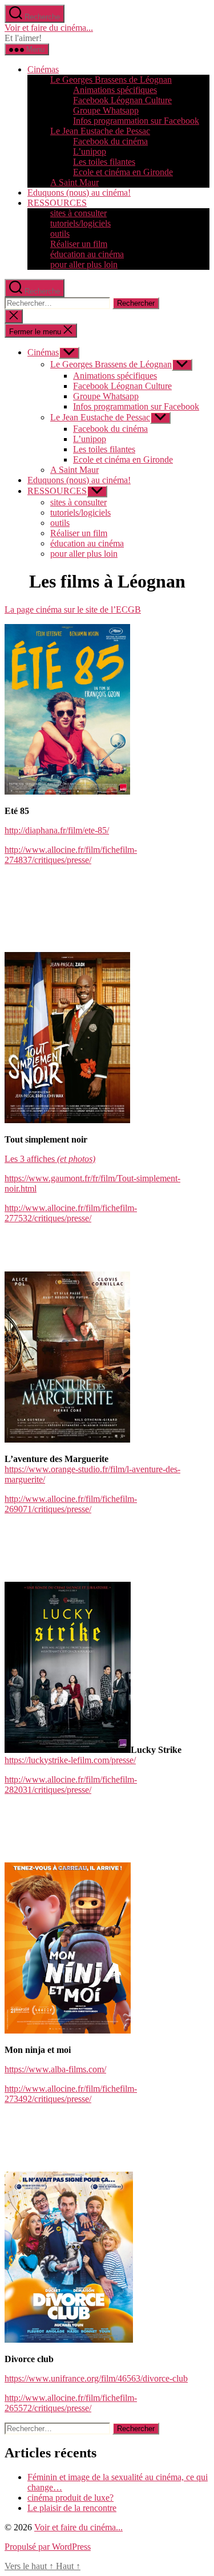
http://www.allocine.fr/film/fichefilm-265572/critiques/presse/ (71, 2403)
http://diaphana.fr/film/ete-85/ (57, 830)
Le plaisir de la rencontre (72, 2508)
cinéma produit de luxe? (70, 2498)
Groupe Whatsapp (106, 110)
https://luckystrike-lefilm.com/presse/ (70, 1760)
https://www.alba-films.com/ (55, 2069)
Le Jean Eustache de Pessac (100, 131)
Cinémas (43, 69)
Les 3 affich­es (50, 1159)
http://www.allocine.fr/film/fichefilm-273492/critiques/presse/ (71, 2094)
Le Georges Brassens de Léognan (111, 80)
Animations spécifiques (115, 90)
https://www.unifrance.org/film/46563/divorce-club (96, 2378)
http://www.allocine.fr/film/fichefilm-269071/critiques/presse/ (71, 1504)
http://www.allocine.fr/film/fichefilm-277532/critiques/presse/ (71, 1213)
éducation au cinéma (87, 254)
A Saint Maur (74, 182)
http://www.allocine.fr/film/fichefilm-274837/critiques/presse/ (71, 855)
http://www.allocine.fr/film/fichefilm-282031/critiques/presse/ (71, 1785)
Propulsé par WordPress (48, 2547)
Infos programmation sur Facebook (136, 121)
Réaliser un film (79, 244)
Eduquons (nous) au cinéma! (79, 193)
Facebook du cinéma (110, 141)
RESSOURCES (57, 203)
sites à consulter (78, 213)
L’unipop (90, 151)
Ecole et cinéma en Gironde (123, 172)
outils (60, 234)
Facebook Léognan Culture (122, 100)
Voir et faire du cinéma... (49, 28)
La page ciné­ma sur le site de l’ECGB (73, 609)
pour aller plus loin (84, 264)
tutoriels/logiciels (80, 223)
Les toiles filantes (104, 162)
